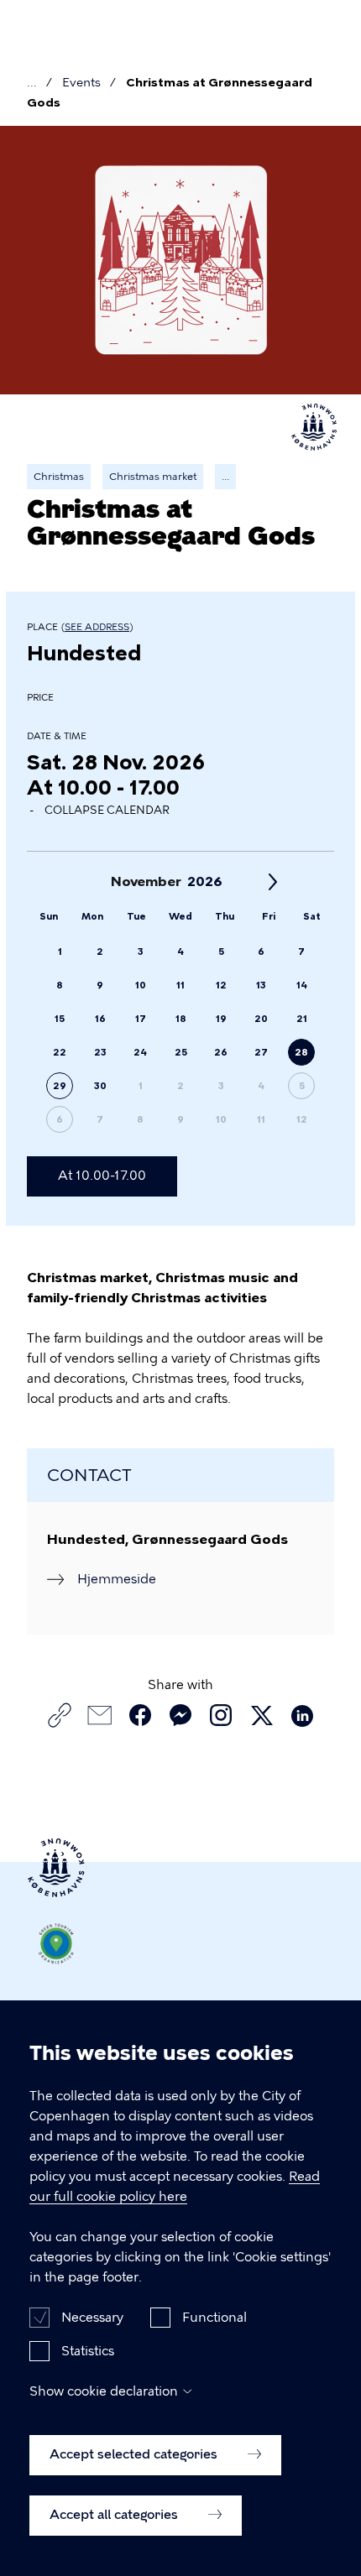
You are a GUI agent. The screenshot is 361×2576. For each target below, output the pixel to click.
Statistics (88, 2351)
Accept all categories (115, 2515)
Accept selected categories (135, 2454)
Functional (215, 2318)
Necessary (92, 2318)
